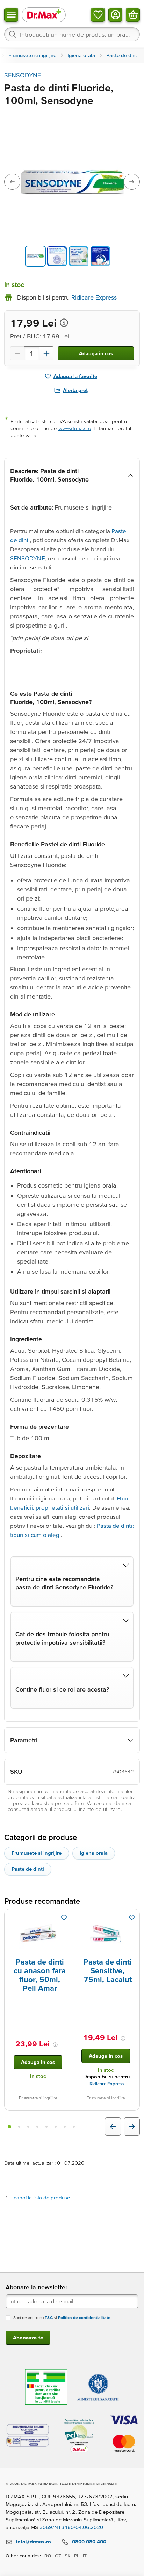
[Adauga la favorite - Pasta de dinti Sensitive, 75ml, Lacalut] (132, 1918)
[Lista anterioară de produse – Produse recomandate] (113, 2127)
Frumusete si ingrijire (37, 1853)
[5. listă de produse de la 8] (46, 2127)
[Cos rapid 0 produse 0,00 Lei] (133, 15)
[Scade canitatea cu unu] (17, 353)
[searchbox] (72, 34)
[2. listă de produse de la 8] (19, 2127)
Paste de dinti (28, 1869)
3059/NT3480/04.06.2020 (71, 2527)
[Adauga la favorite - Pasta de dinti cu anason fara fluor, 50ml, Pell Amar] (64, 1918)
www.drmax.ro (75, 428)
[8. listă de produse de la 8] (74, 2127)
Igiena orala (94, 1853)
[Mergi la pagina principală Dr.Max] (44, 15)
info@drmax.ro (34, 2542)
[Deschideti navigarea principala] (11, 15)
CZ (58, 2556)
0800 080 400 (89, 2542)
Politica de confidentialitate (84, 2318)
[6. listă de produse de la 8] (56, 2127)
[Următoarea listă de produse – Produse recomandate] (132, 2127)
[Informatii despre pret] (64, 323)
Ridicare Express (107, 2084)
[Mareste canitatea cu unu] (46, 353)
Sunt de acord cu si (62, 2318)
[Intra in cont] (115, 15)
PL (77, 2556)
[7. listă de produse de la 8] (65, 2127)
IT (85, 2556)
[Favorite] (98, 15)
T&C (49, 2318)
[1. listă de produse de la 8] (9, 2127)
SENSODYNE (23, 75)
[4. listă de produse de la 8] (37, 2127)
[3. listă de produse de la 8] (28, 2127)
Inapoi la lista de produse (41, 2197)
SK (68, 2556)
